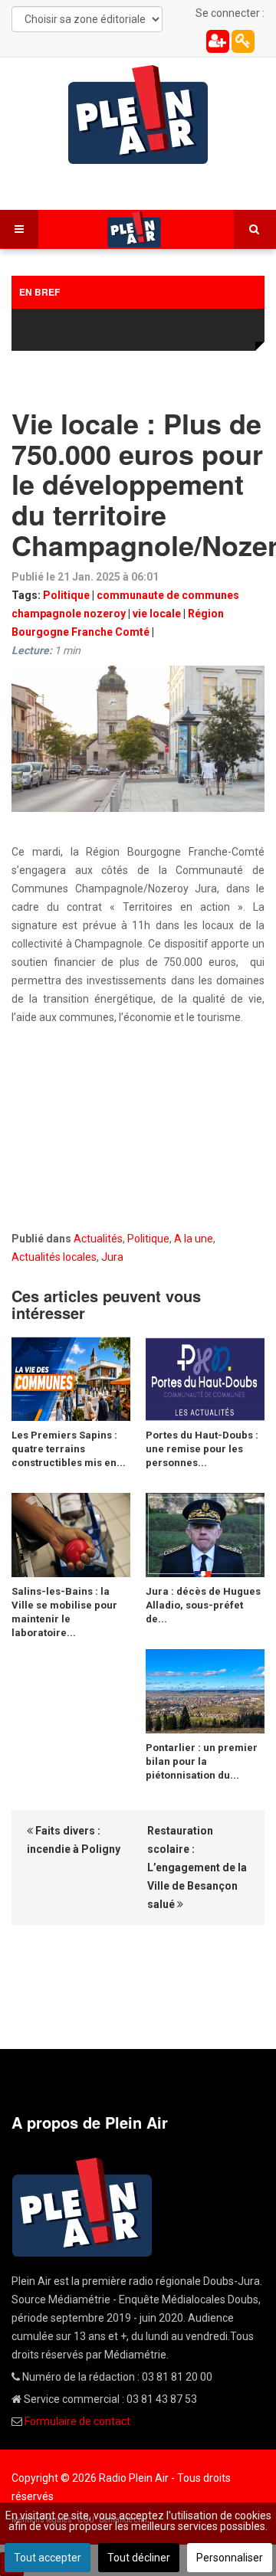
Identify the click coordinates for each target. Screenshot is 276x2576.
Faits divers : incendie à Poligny (74, 1840)
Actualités (98, 1239)
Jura (112, 1257)
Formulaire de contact (77, 2421)
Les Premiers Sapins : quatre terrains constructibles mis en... (69, 1449)
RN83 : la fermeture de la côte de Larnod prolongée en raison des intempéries (134, 331)
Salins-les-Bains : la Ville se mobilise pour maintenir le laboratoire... (64, 1612)
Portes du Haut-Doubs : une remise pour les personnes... (202, 1449)
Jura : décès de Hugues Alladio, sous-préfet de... (203, 1605)
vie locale (157, 614)
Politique (66, 595)
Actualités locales (54, 1257)
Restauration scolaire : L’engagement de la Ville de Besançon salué (197, 1867)
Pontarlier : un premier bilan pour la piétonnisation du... (202, 1761)
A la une (194, 1239)
